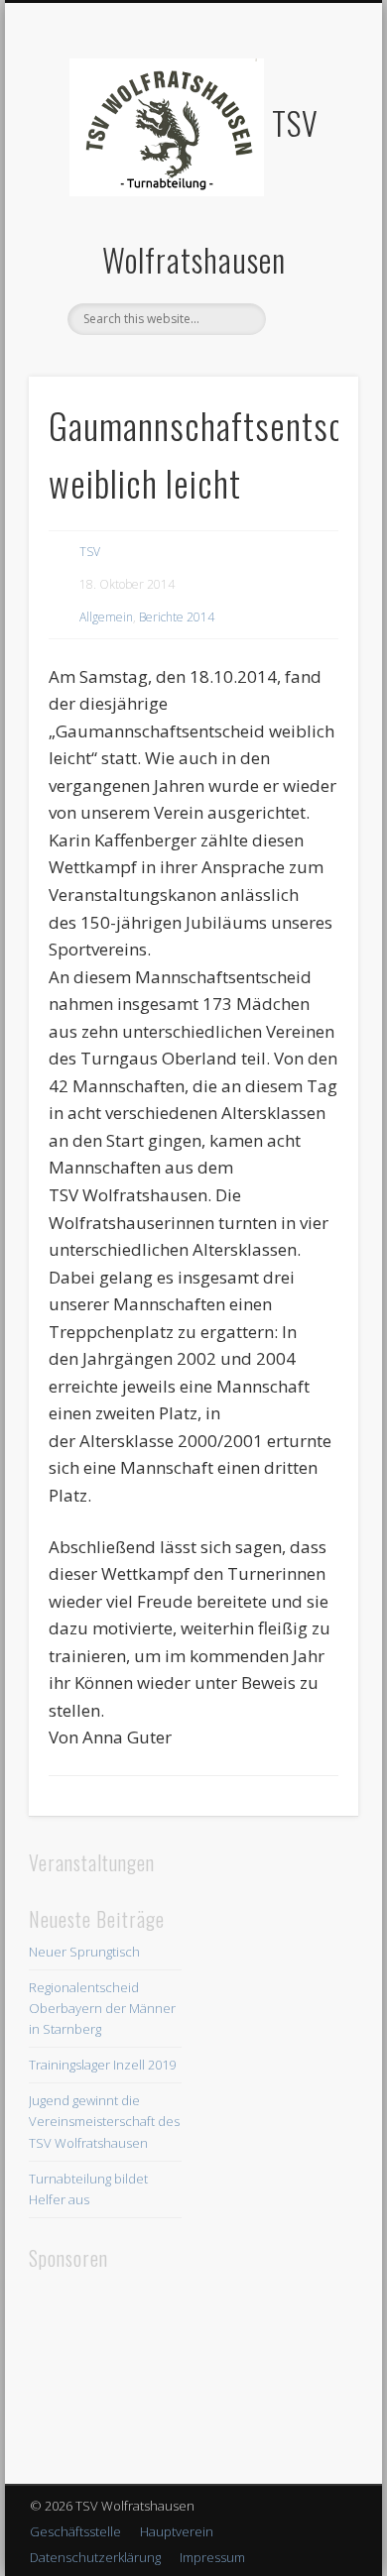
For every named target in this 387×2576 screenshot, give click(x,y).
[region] (105, 2373)
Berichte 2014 (177, 617)
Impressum (212, 2557)
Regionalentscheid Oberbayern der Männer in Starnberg (102, 2008)
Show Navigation (310, 177)
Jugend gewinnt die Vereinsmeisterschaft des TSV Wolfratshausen (104, 2121)
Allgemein (106, 617)
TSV (90, 552)
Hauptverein (177, 2531)
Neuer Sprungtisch (84, 1952)
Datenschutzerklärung (95, 2557)
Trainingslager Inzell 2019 (102, 2065)
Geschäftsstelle (75, 2531)
